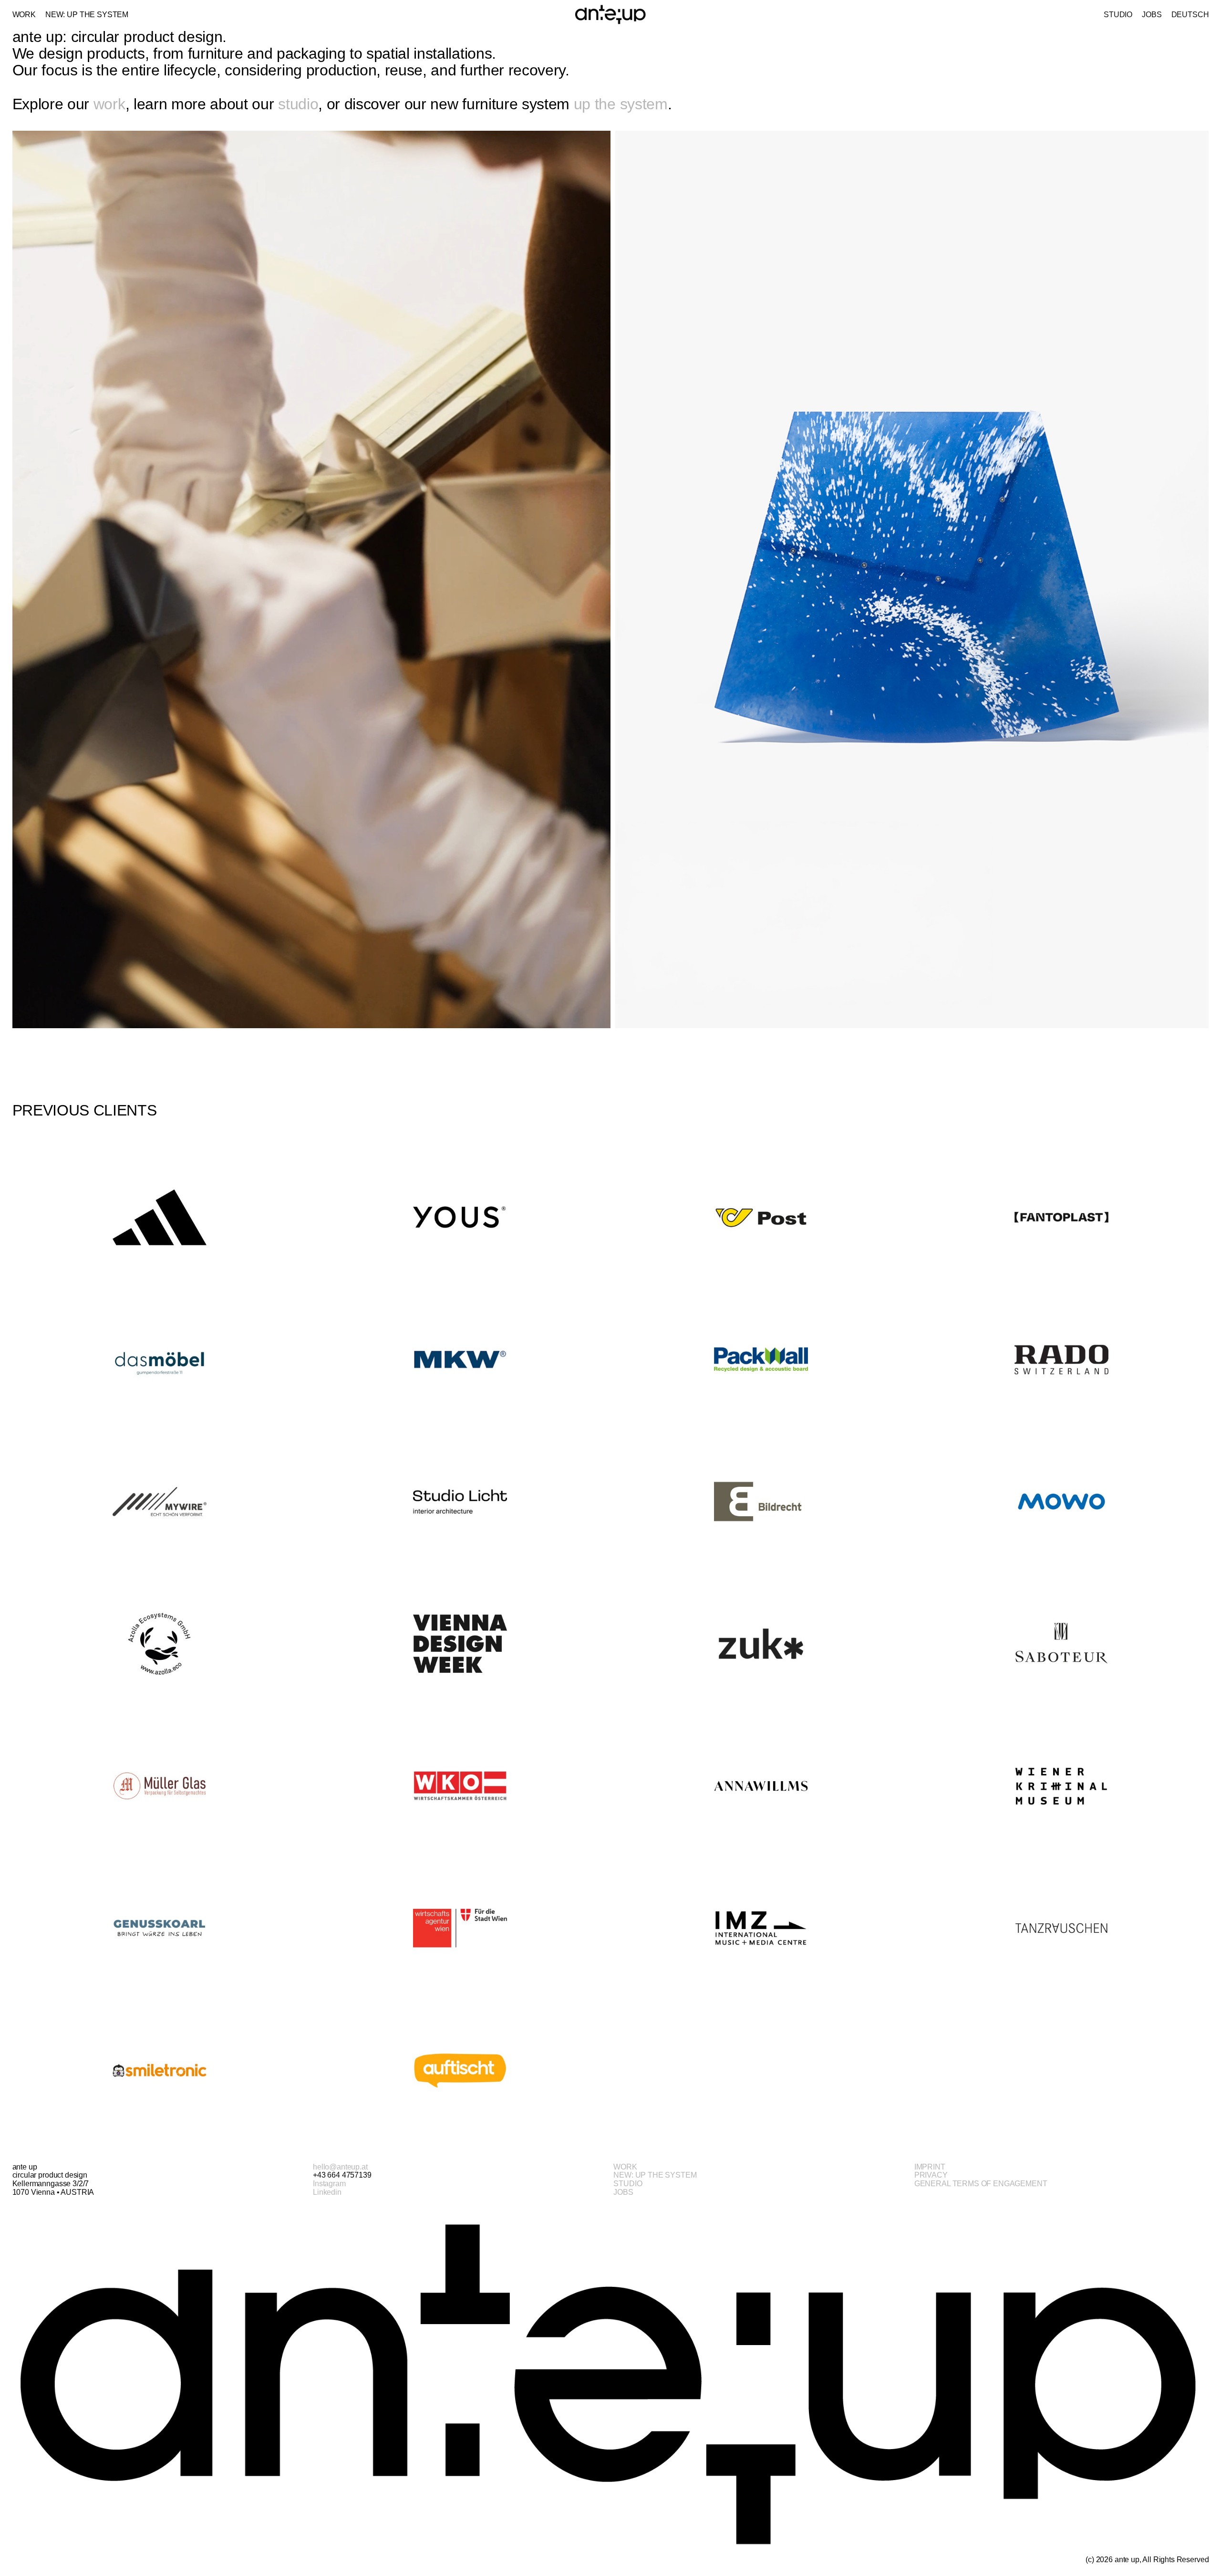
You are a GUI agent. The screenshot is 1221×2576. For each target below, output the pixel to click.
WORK (625, 2167)
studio (298, 104)
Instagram (329, 2184)
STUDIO (628, 2184)
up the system (621, 104)
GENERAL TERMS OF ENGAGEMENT (981, 2184)
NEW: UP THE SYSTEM (655, 2175)
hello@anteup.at (340, 2167)
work (109, 104)
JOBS (623, 2192)
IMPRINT (930, 2167)
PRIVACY (931, 2175)
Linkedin (327, 2192)
